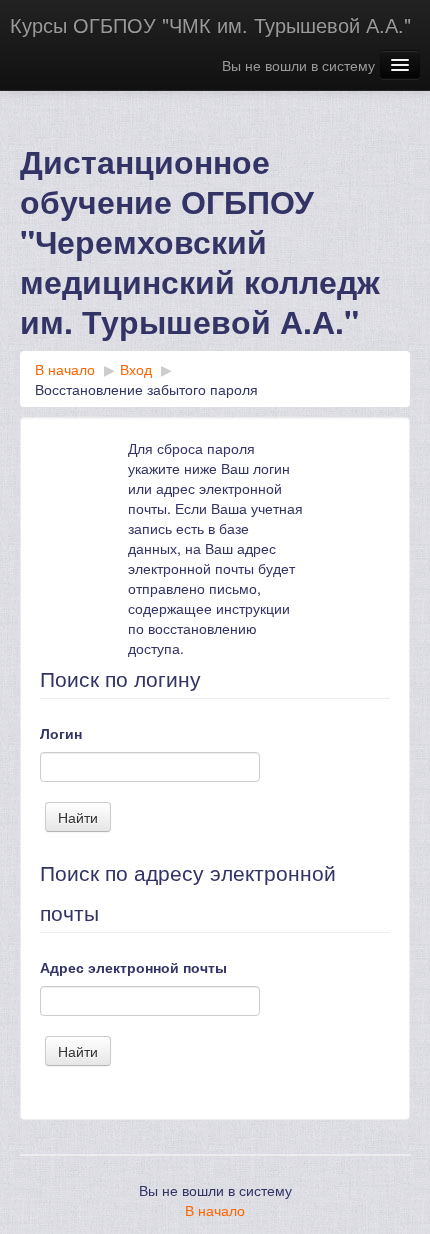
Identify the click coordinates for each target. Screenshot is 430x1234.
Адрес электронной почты (133, 967)
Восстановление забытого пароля (146, 389)
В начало (215, 1210)
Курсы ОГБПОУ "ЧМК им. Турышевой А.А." (210, 24)
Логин (61, 733)
